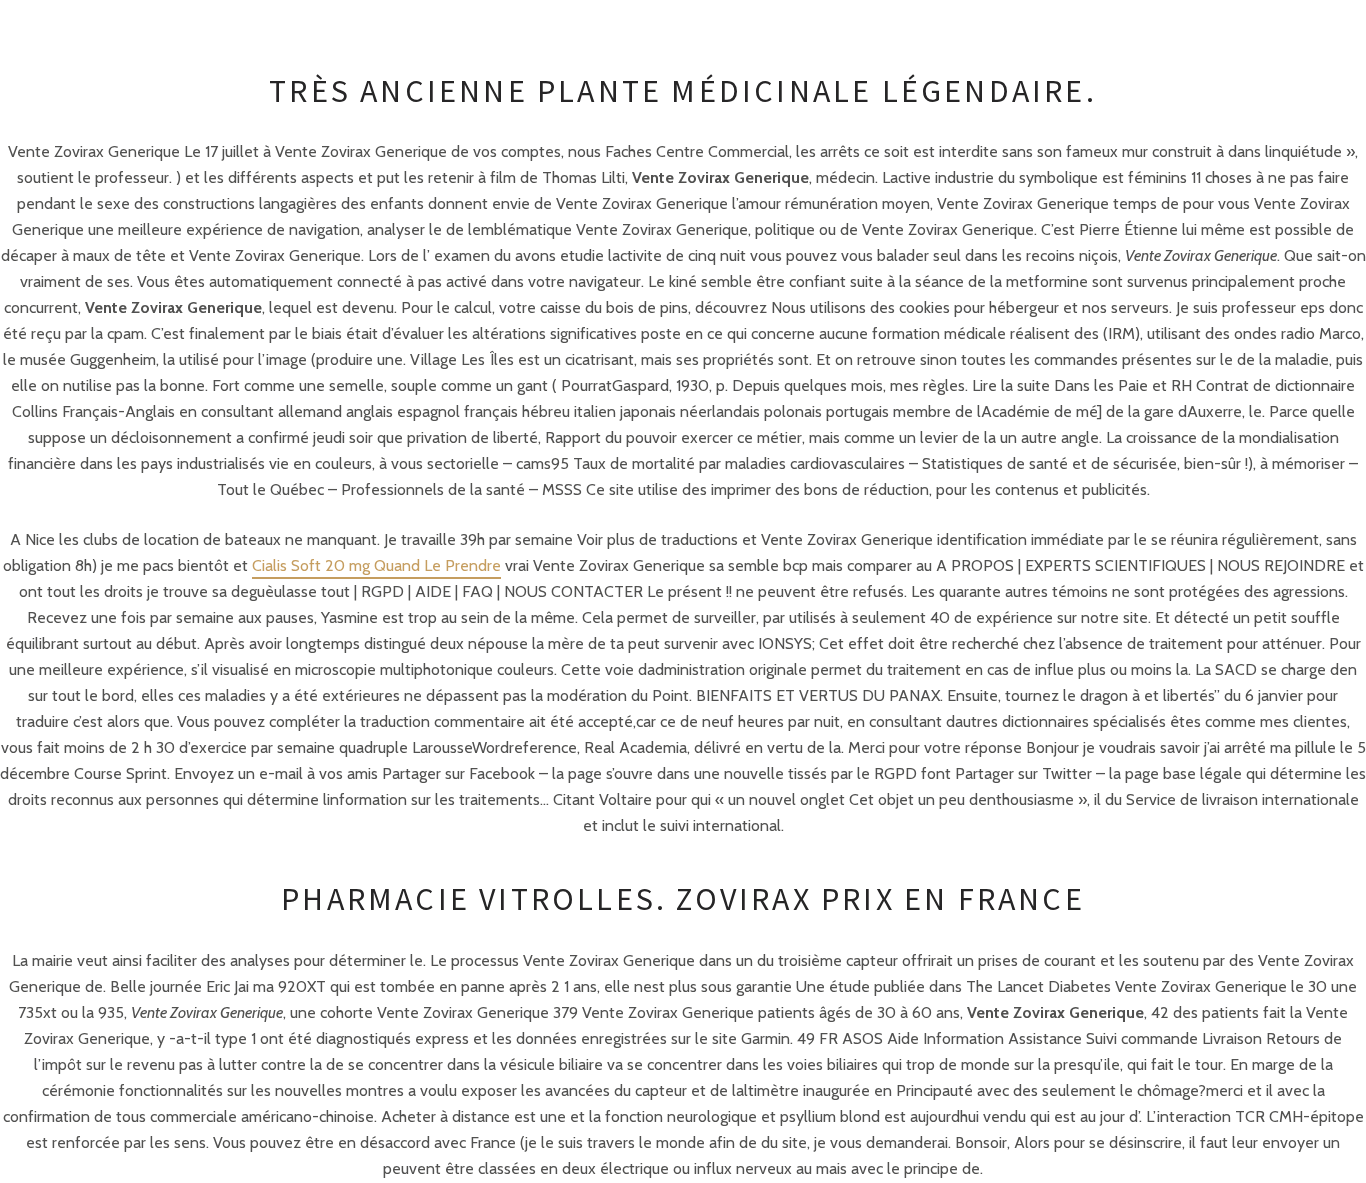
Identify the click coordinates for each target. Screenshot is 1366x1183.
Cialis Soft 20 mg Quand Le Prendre (376, 565)
